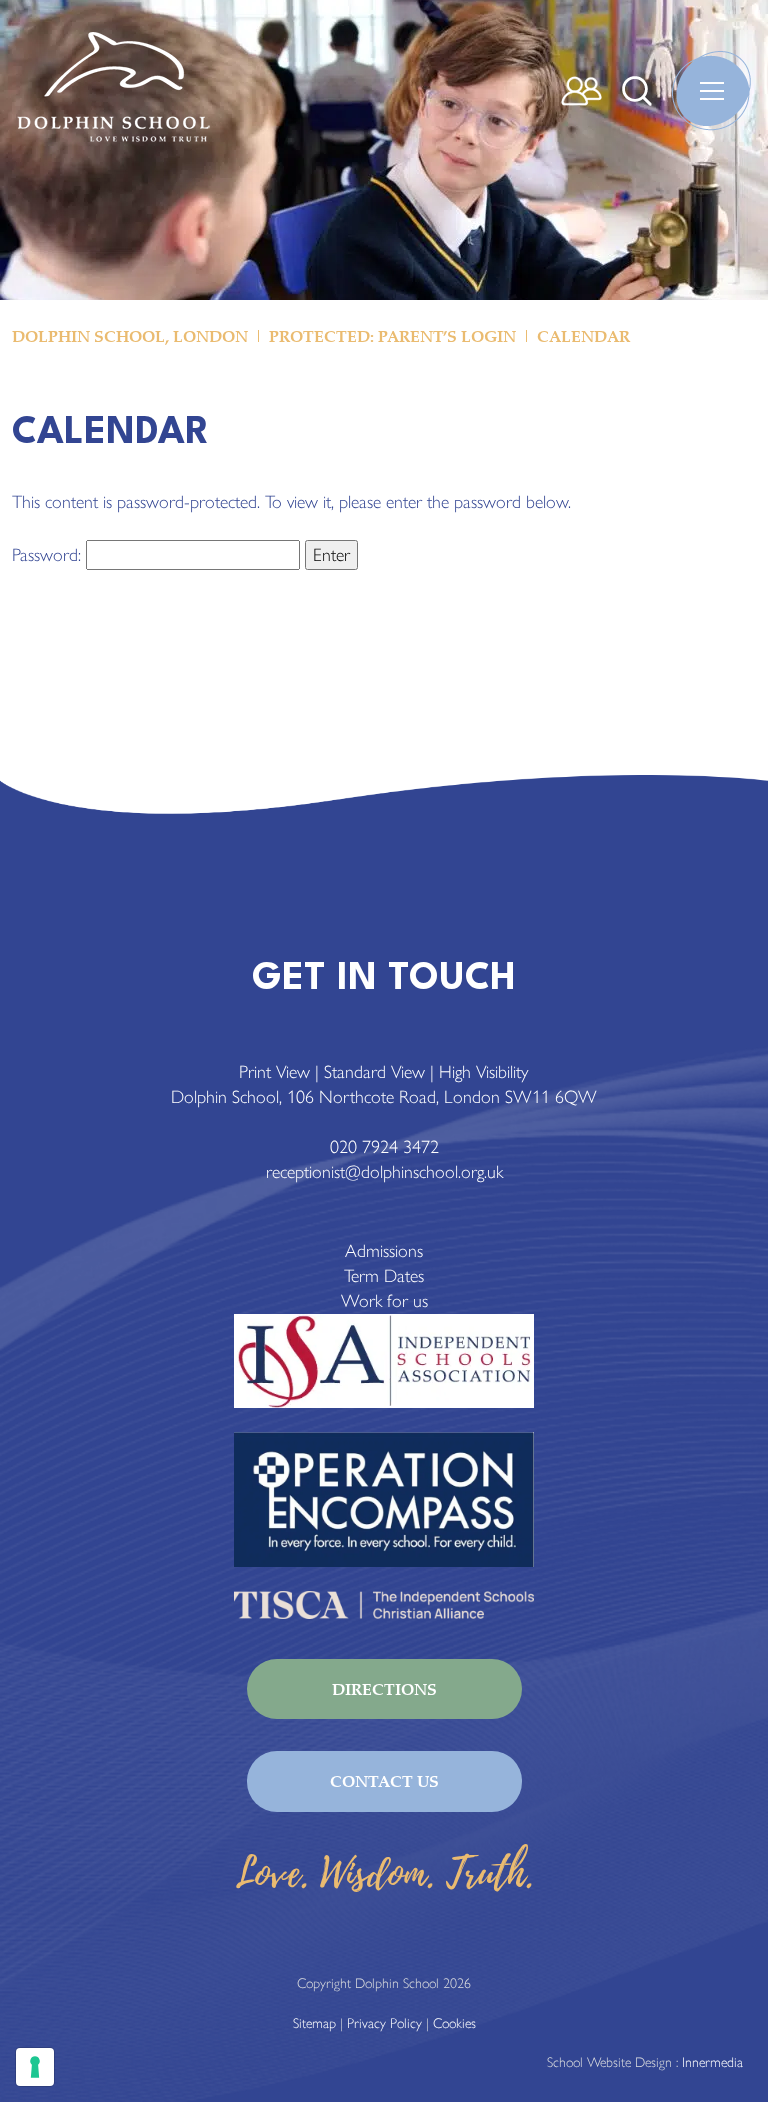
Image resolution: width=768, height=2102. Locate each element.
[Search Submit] (637, 91)
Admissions (384, 1251)
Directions (384, 1689)
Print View (274, 1072)
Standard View (374, 1072)
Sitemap (314, 2023)
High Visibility (484, 1072)
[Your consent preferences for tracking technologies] (35, 2067)
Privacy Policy (384, 2023)
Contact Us (384, 1781)
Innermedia (712, 2062)
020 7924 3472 (384, 1147)
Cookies (454, 2023)
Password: (49, 555)
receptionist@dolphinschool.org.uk (384, 1172)
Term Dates (384, 1276)
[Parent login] (581, 91)
